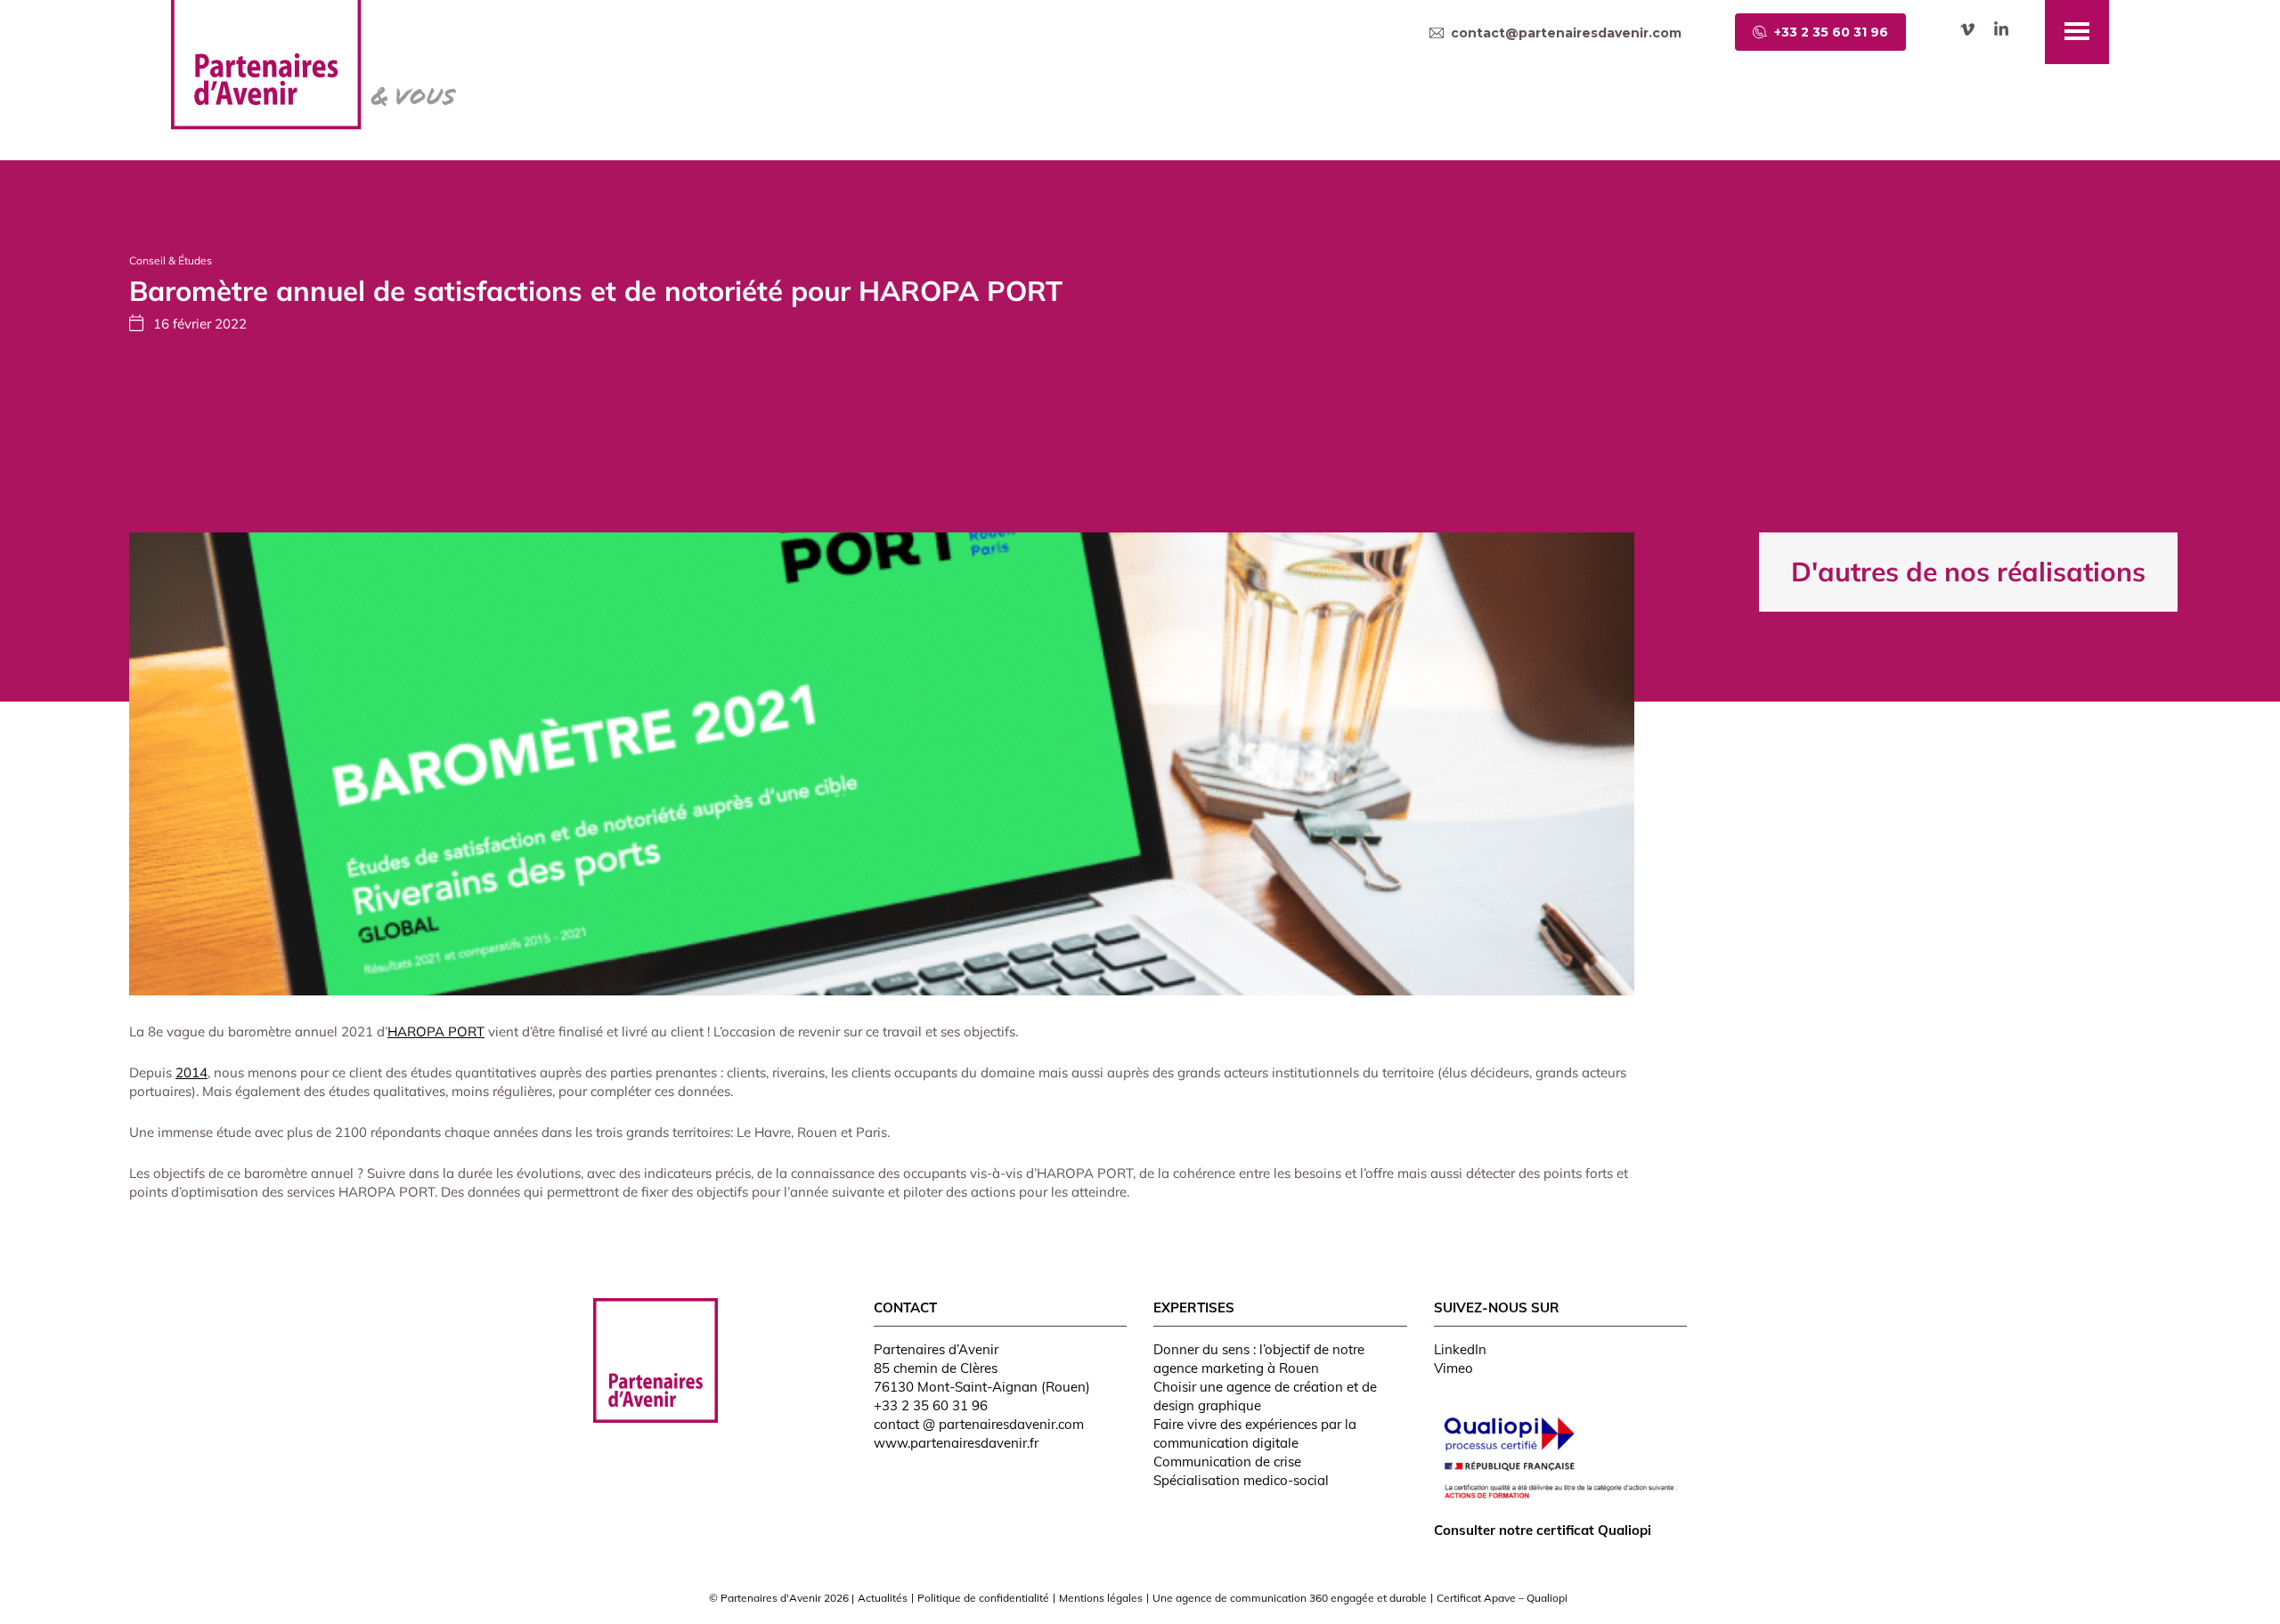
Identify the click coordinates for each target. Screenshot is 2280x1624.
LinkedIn (1460, 1349)
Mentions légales (1101, 1598)
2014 (191, 1072)
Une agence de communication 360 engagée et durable (1290, 1598)
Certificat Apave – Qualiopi (1502, 1598)
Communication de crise (1227, 1462)
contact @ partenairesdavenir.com (979, 1424)
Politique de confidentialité (983, 1598)
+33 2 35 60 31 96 (931, 1405)
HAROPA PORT (436, 1031)
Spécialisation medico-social (1241, 1480)
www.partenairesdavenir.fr (956, 1443)
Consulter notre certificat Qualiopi (1543, 1530)
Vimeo (1453, 1368)
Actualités (883, 1598)
